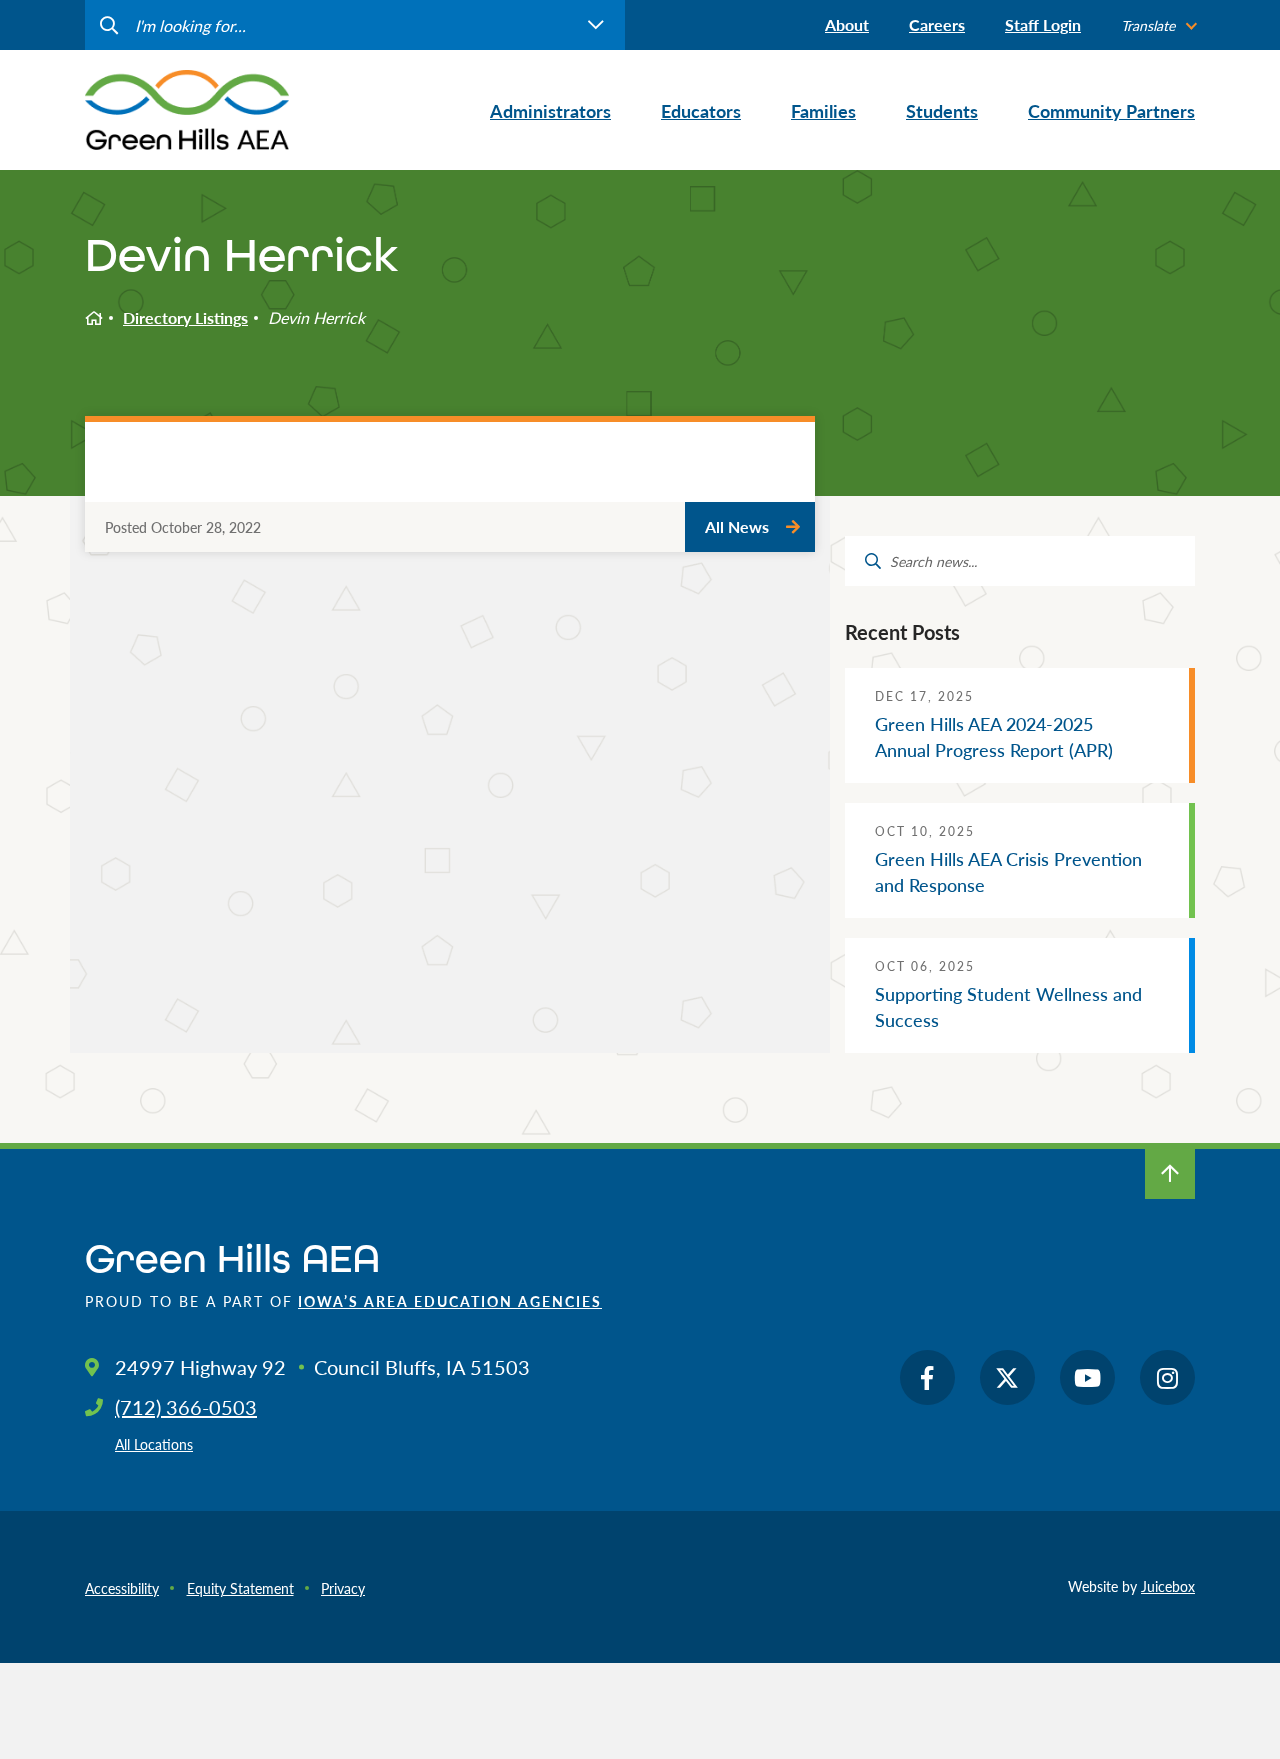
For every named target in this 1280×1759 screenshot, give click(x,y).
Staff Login (1043, 24)
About (847, 24)
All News (737, 526)
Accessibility (122, 1588)
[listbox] (1158, 25)
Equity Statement (240, 1588)
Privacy (343, 1588)
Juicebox (1168, 1586)
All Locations (154, 1444)
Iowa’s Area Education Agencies (450, 1301)
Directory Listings (185, 317)
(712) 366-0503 (186, 1407)
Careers (937, 24)
